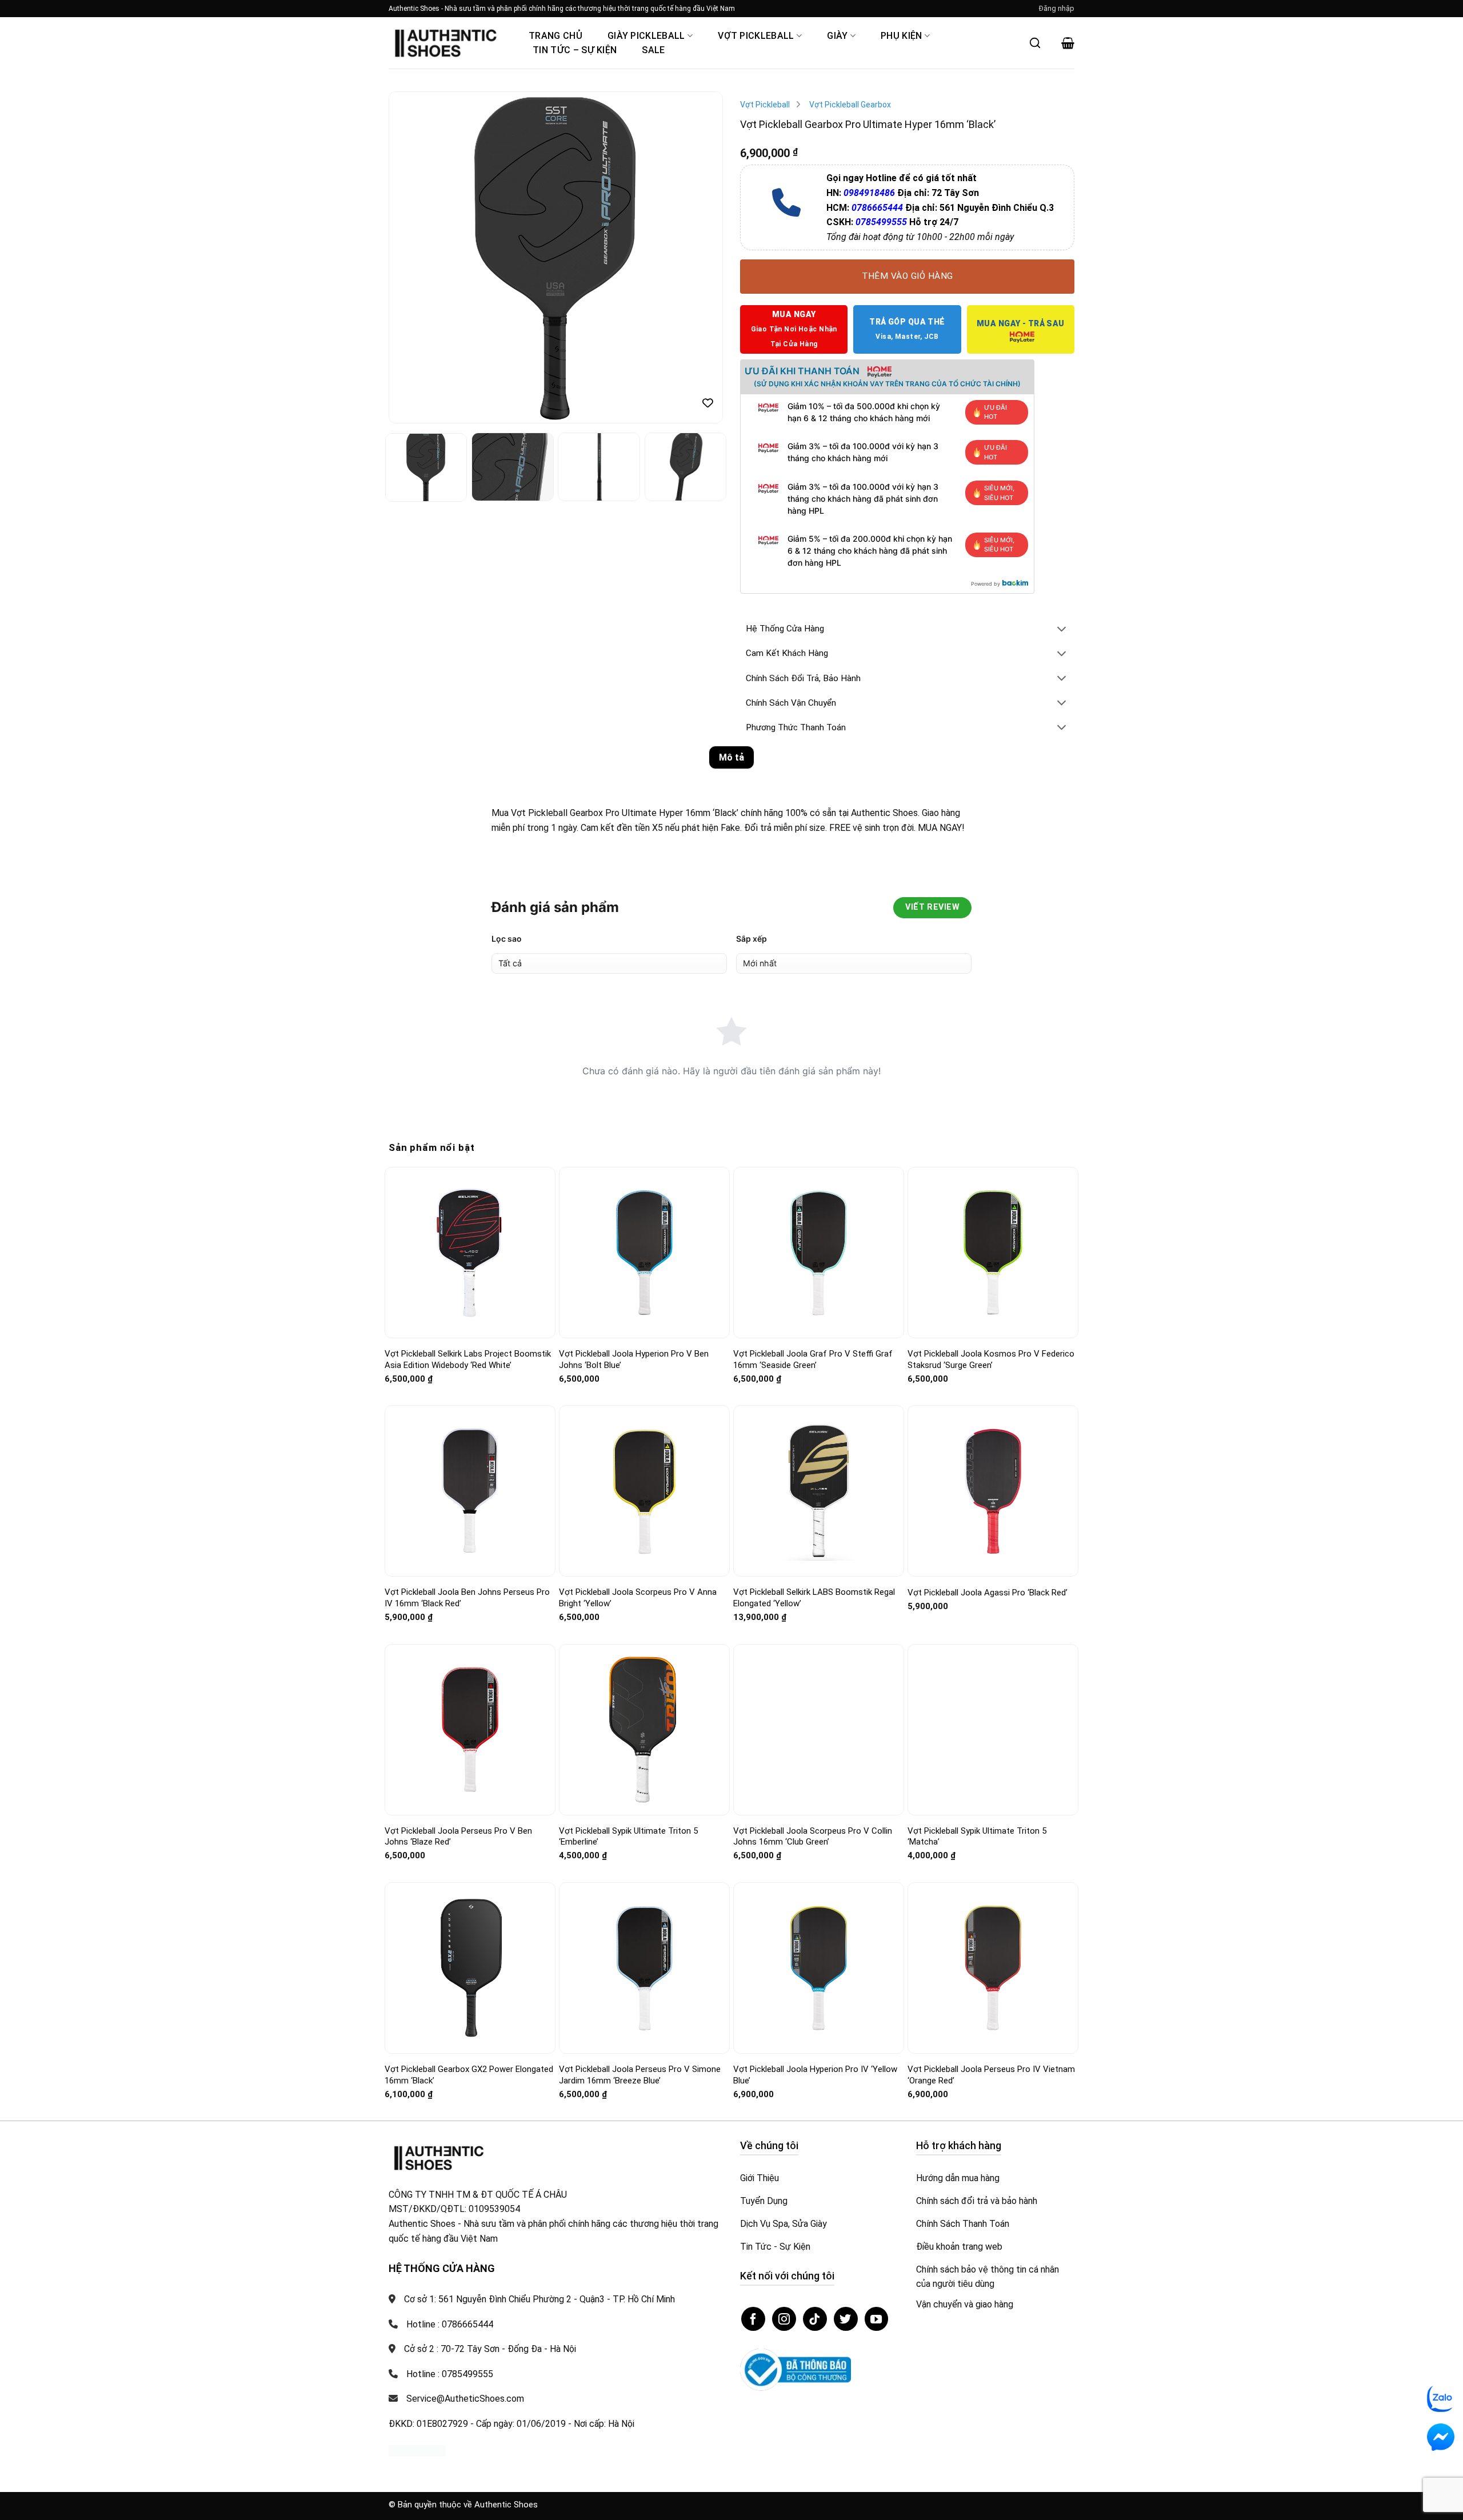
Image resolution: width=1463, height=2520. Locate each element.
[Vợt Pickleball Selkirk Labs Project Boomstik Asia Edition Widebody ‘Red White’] (470, 1253)
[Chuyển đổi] (1062, 630)
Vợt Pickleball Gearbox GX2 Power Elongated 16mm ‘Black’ (469, 2075)
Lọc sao (507, 939)
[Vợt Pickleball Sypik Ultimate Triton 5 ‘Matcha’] (993, 1730)
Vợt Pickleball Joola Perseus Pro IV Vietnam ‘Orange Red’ (991, 2075)
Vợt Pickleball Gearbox (850, 105)
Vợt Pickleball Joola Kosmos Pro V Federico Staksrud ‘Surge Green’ (991, 1359)
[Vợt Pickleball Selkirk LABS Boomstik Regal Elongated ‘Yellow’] (819, 1491)
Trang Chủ (555, 36)
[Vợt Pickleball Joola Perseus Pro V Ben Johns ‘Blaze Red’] (470, 1729)
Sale (653, 50)
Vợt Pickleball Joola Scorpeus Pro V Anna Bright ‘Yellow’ (638, 1598)
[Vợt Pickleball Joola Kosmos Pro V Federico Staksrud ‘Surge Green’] (993, 1253)
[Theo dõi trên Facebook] (753, 2319)
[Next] (702, 258)
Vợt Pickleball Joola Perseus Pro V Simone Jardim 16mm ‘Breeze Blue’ (640, 2075)
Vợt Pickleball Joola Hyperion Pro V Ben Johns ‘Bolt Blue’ (634, 1359)
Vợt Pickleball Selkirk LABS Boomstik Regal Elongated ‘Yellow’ (814, 1598)
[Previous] (410, 258)
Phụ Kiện (902, 36)
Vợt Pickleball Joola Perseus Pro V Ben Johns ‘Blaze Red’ (458, 1837)
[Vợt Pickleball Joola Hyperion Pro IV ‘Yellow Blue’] (819, 1968)
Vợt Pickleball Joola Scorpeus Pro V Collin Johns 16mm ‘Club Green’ (813, 1837)
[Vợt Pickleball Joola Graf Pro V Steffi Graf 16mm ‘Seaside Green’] (819, 1253)
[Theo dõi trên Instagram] (784, 2319)
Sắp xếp (752, 939)
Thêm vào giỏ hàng (908, 276)
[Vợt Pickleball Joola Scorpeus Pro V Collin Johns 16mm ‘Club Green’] (819, 1729)
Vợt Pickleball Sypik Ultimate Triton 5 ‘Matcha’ (977, 1837)
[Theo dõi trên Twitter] (846, 2319)
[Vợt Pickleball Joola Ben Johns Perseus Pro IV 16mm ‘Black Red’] (470, 1491)
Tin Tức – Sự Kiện (575, 50)
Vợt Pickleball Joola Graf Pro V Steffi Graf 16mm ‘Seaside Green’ (813, 1359)
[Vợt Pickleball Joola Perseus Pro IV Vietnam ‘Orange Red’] (993, 1968)
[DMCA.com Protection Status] (417, 2450)
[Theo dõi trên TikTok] (815, 2319)
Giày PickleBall (646, 36)
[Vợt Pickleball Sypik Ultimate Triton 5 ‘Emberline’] (644, 1729)
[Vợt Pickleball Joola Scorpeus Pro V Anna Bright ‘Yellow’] (644, 1491)
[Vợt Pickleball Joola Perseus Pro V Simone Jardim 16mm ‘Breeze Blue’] (644, 1968)
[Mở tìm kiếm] (1035, 43)
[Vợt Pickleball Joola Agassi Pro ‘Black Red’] (993, 1491)
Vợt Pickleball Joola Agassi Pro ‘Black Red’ (988, 1593)
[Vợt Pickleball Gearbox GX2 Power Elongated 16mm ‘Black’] (470, 1968)
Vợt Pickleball (756, 36)
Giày (837, 36)
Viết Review (932, 907)
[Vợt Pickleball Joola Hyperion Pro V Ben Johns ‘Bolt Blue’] (644, 1252)
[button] (1057, 9)
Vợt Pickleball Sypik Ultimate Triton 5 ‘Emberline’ (628, 1837)
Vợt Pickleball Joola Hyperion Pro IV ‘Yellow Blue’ (815, 2075)
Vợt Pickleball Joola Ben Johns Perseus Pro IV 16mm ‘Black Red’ (467, 1598)
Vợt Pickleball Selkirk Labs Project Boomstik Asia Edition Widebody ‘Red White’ (468, 1359)
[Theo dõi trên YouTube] (877, 2319)
